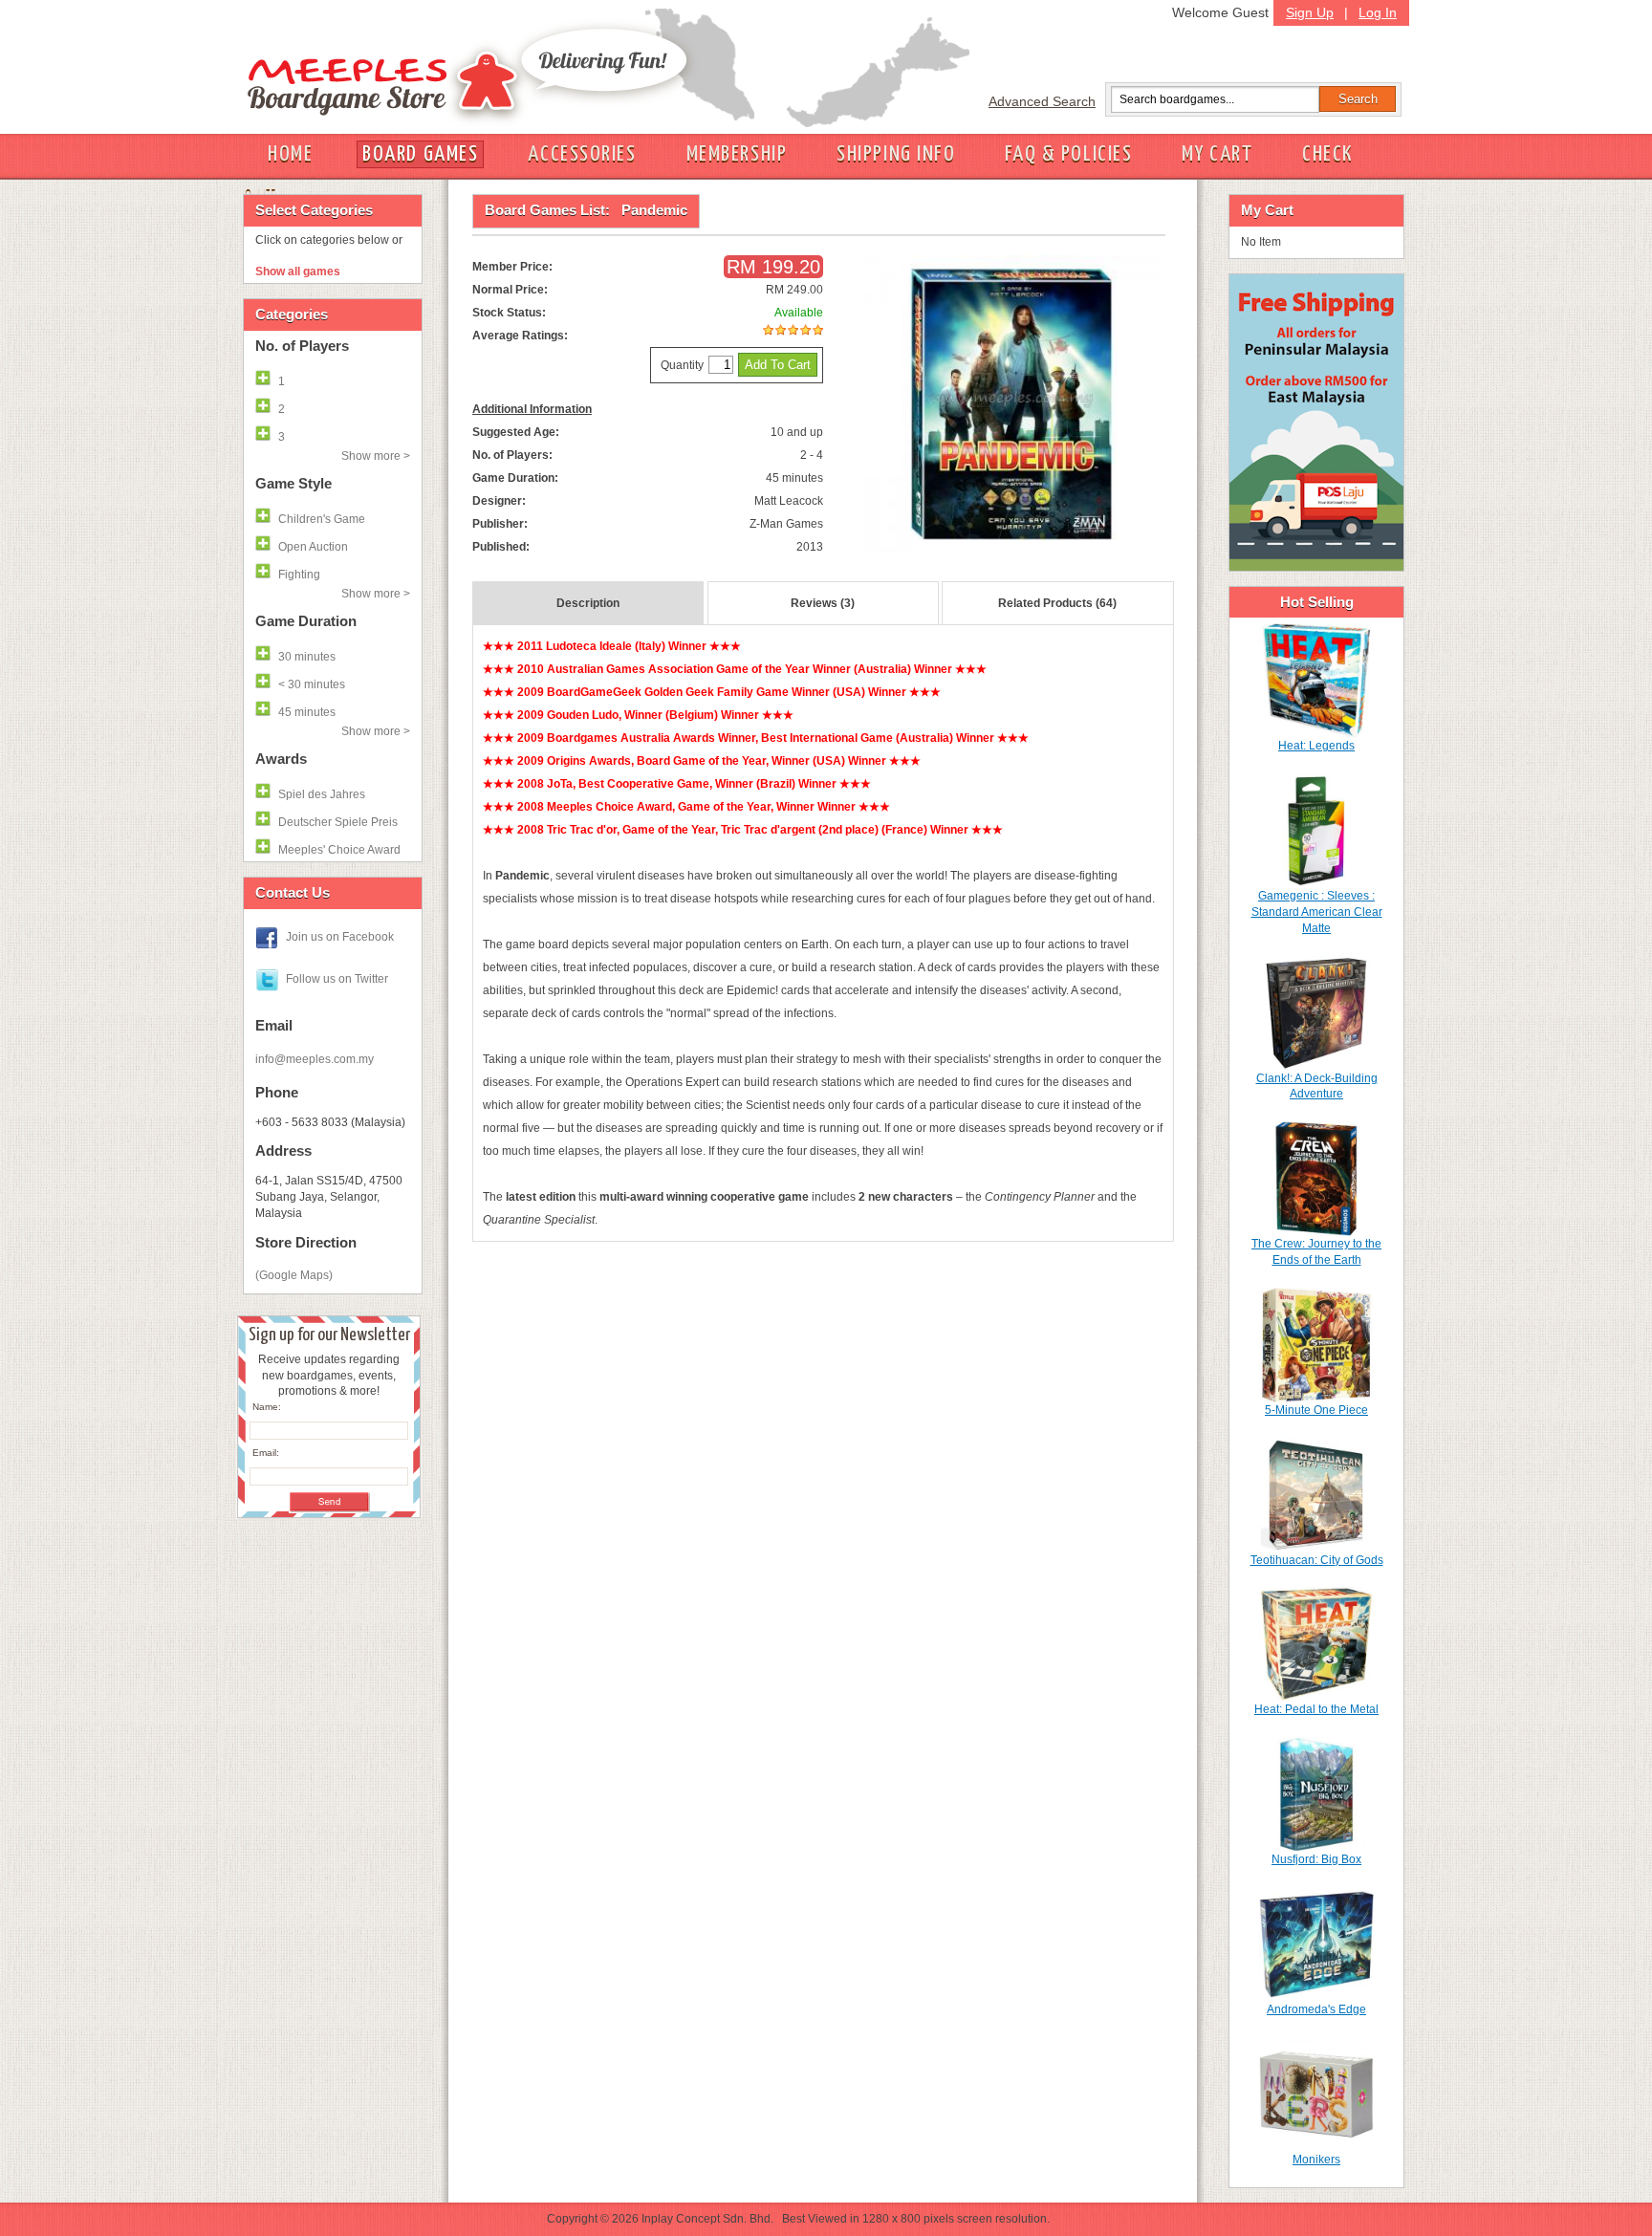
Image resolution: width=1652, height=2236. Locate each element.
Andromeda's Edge (1316, 2009)
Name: (267, 1407)
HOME (290, 154)
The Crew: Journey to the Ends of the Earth (1316, 1252)
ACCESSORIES (582, 154)
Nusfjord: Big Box (1316, 1859)
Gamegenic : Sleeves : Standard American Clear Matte (1317, 912)
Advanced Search (1042, 101)
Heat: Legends (1316, 746)
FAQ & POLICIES (1068, 154)
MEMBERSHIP (737, 154)
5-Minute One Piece (1316, 1410)
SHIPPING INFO (896, 154)
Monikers (1316, 2160)
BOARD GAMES (420, 154)
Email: (266, 1453)
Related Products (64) (1057, 603)
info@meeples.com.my (315, 1059)
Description (588, 603)
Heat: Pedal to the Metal (1316, 1709)
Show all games (298, 271)
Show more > (376, 456)
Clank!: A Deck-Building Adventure (1317, 1086)
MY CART (1217, 154)
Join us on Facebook (340, 937)
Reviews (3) (823, 603)
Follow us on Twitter (337, 979)
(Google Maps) (294, 1275)
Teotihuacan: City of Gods (1317, 1560)
